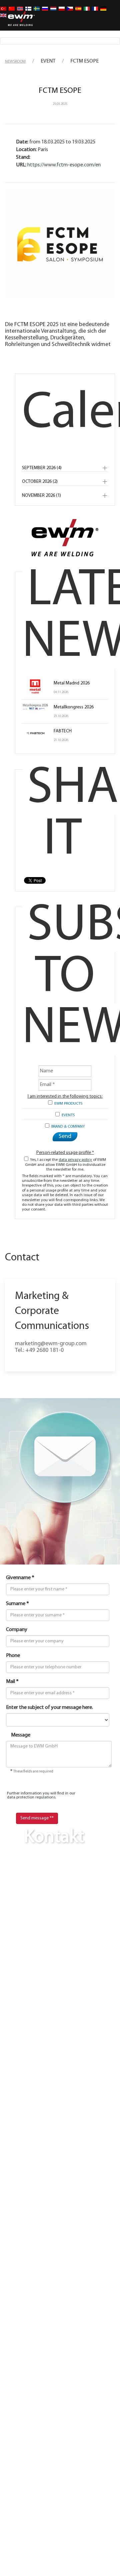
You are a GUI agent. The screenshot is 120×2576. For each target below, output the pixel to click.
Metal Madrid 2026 (72, 683)
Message (21, 1735)
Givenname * (20, 1578)
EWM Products (67, 1104)
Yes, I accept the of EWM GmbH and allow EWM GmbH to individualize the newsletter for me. (66, 1165)
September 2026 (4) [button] (42, 468)
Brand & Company (67, 1127)
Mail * (12, 1682)
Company (17, 1630)
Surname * (17, 1604)
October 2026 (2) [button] (40, 482)
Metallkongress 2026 (74, 707)
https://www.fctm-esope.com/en (64, 165)
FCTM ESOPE (60, 91)
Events (67, 1115)
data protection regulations (31, 1797)
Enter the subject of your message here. (49, 1708)
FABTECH (63, 731)
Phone (13, 1656)
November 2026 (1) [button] (41, 496)
